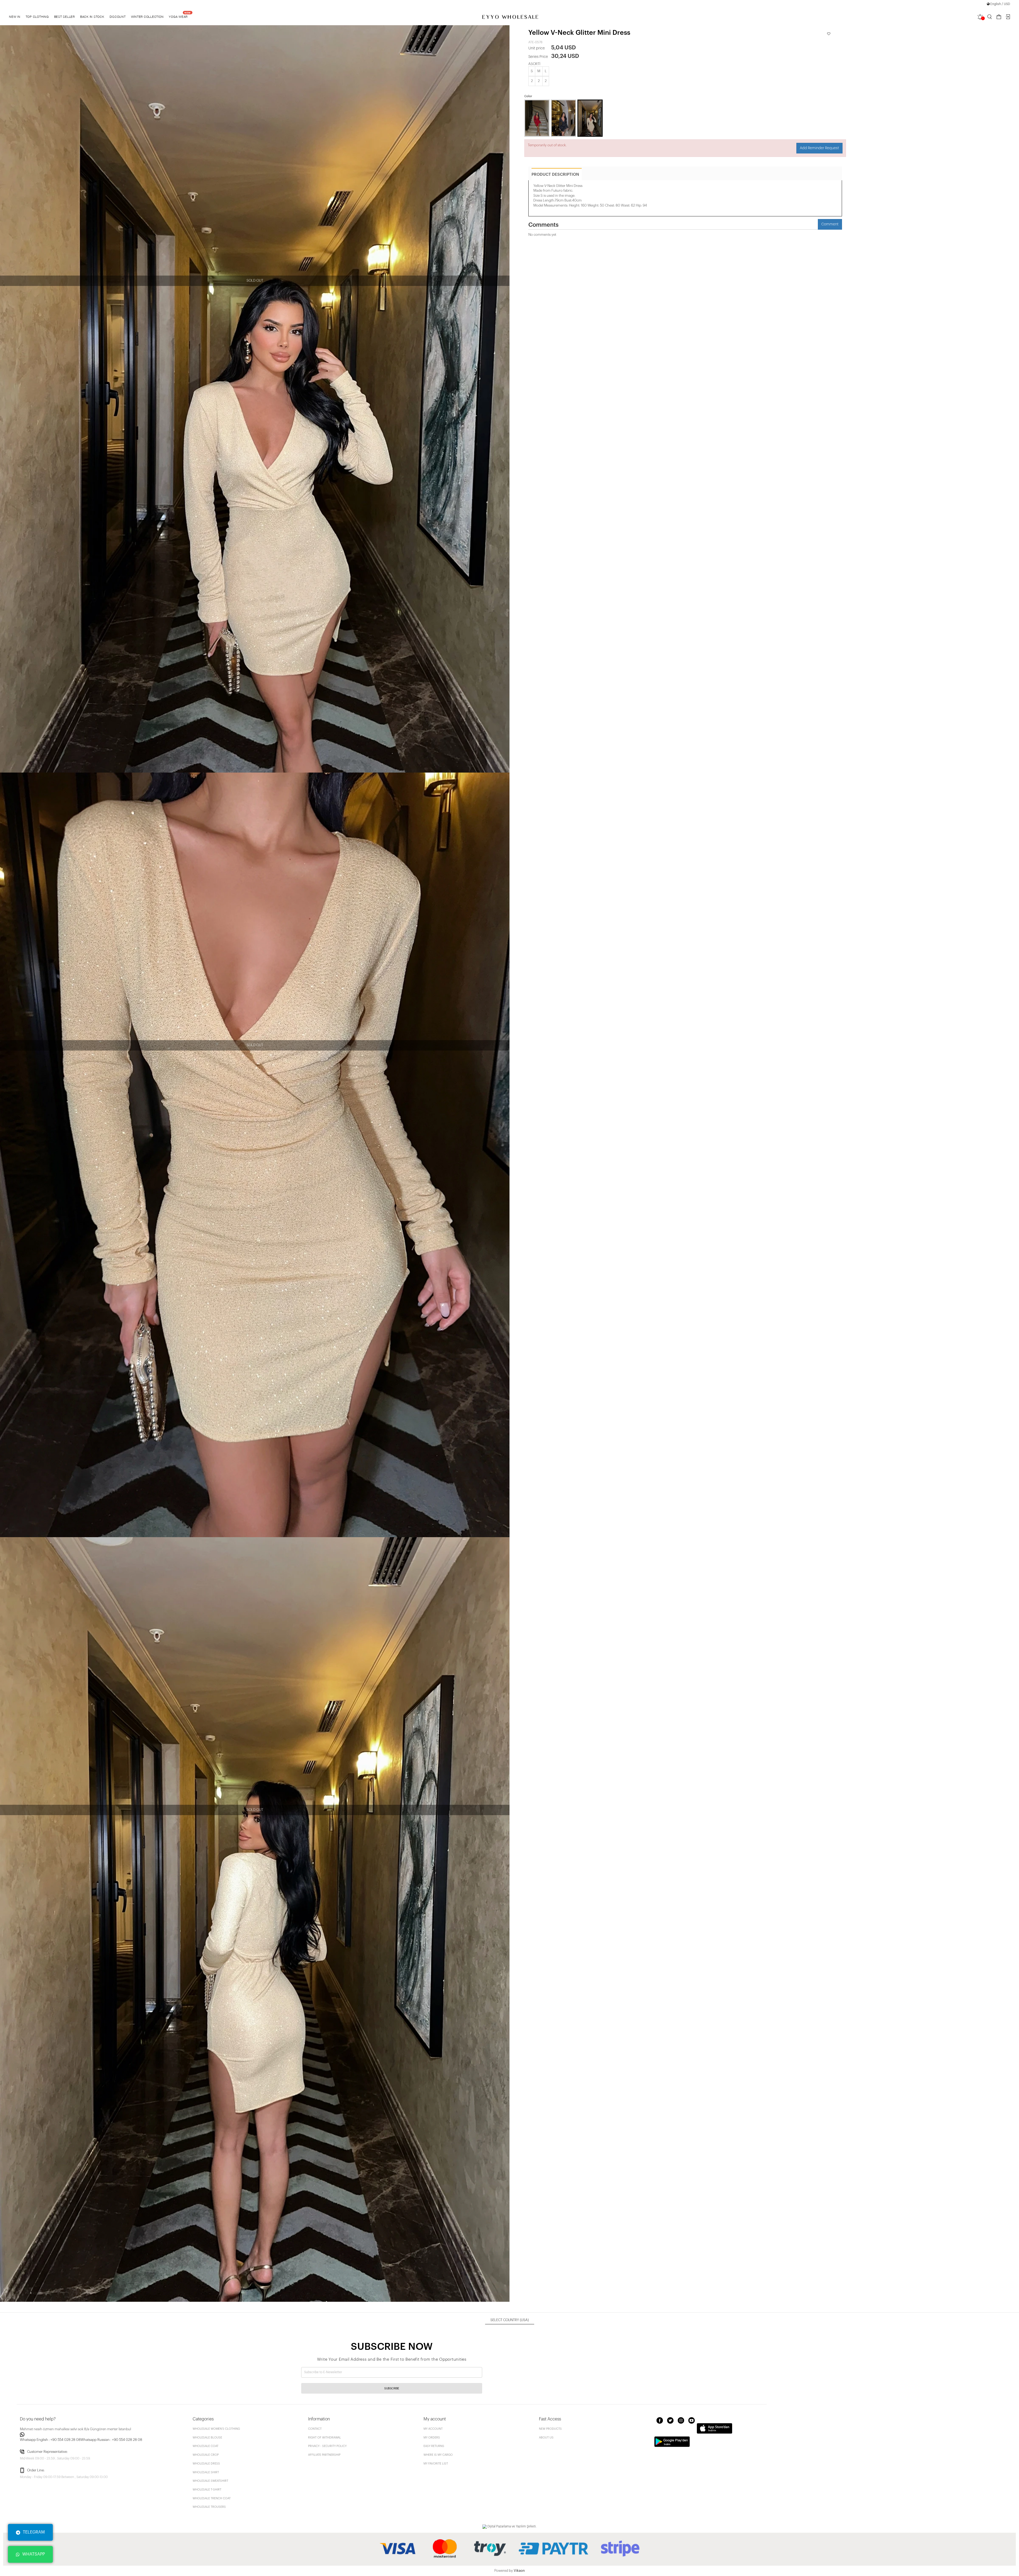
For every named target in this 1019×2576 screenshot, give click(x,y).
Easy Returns (434, 2446)
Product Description (555, 175)
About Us (546, 2438)
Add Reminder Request (819, 148)
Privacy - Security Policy (327, 2446)
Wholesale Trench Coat (212, 2498)
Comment (830, 224)
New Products (550, 2429)
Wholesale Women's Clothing (216, 2429)
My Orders (432, 2438)
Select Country (510, 2320)
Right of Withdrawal (325, 2438)
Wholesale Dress (206, 2464)
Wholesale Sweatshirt (210, 2481)
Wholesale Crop (206, 2455)
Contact (315, 2429)
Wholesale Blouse (207, 2438)
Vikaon (519, 2571)
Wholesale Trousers (209, 2507)
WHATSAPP (34, 2554)
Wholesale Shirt (206, 2472)
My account (433, 2429)
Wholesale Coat (206, 2446)
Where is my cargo (438, 2455)
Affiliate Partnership (324, 2455)
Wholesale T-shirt (207, 2490)
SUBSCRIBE (392, 2388)
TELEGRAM (34, 2532)
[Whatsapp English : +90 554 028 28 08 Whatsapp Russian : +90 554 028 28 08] (103, 2434)
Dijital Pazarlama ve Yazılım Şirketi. (512, 2526)
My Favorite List (436, 2464)
